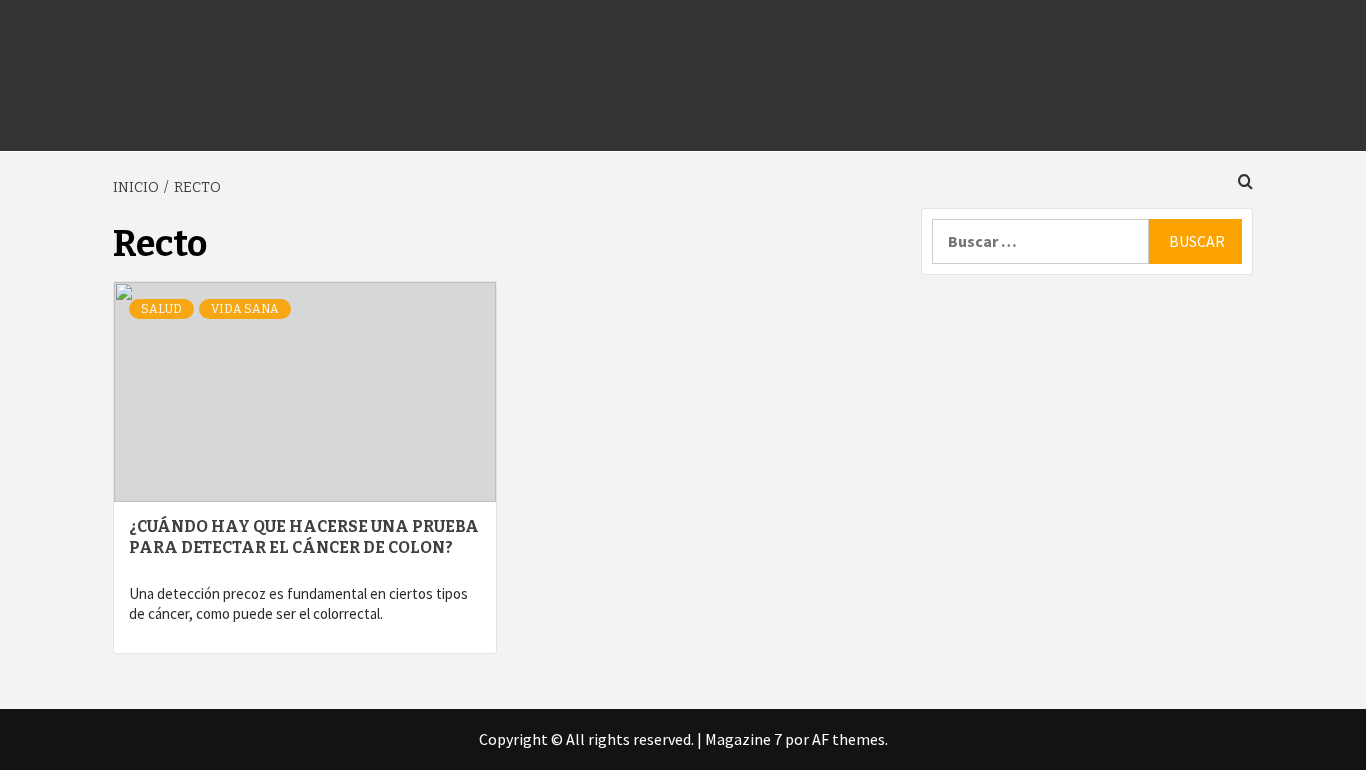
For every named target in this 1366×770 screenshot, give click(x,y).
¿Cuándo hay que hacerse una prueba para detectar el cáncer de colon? (304, 537)
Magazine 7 (743, 739)
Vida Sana (245, 309)
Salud (161, 309)
